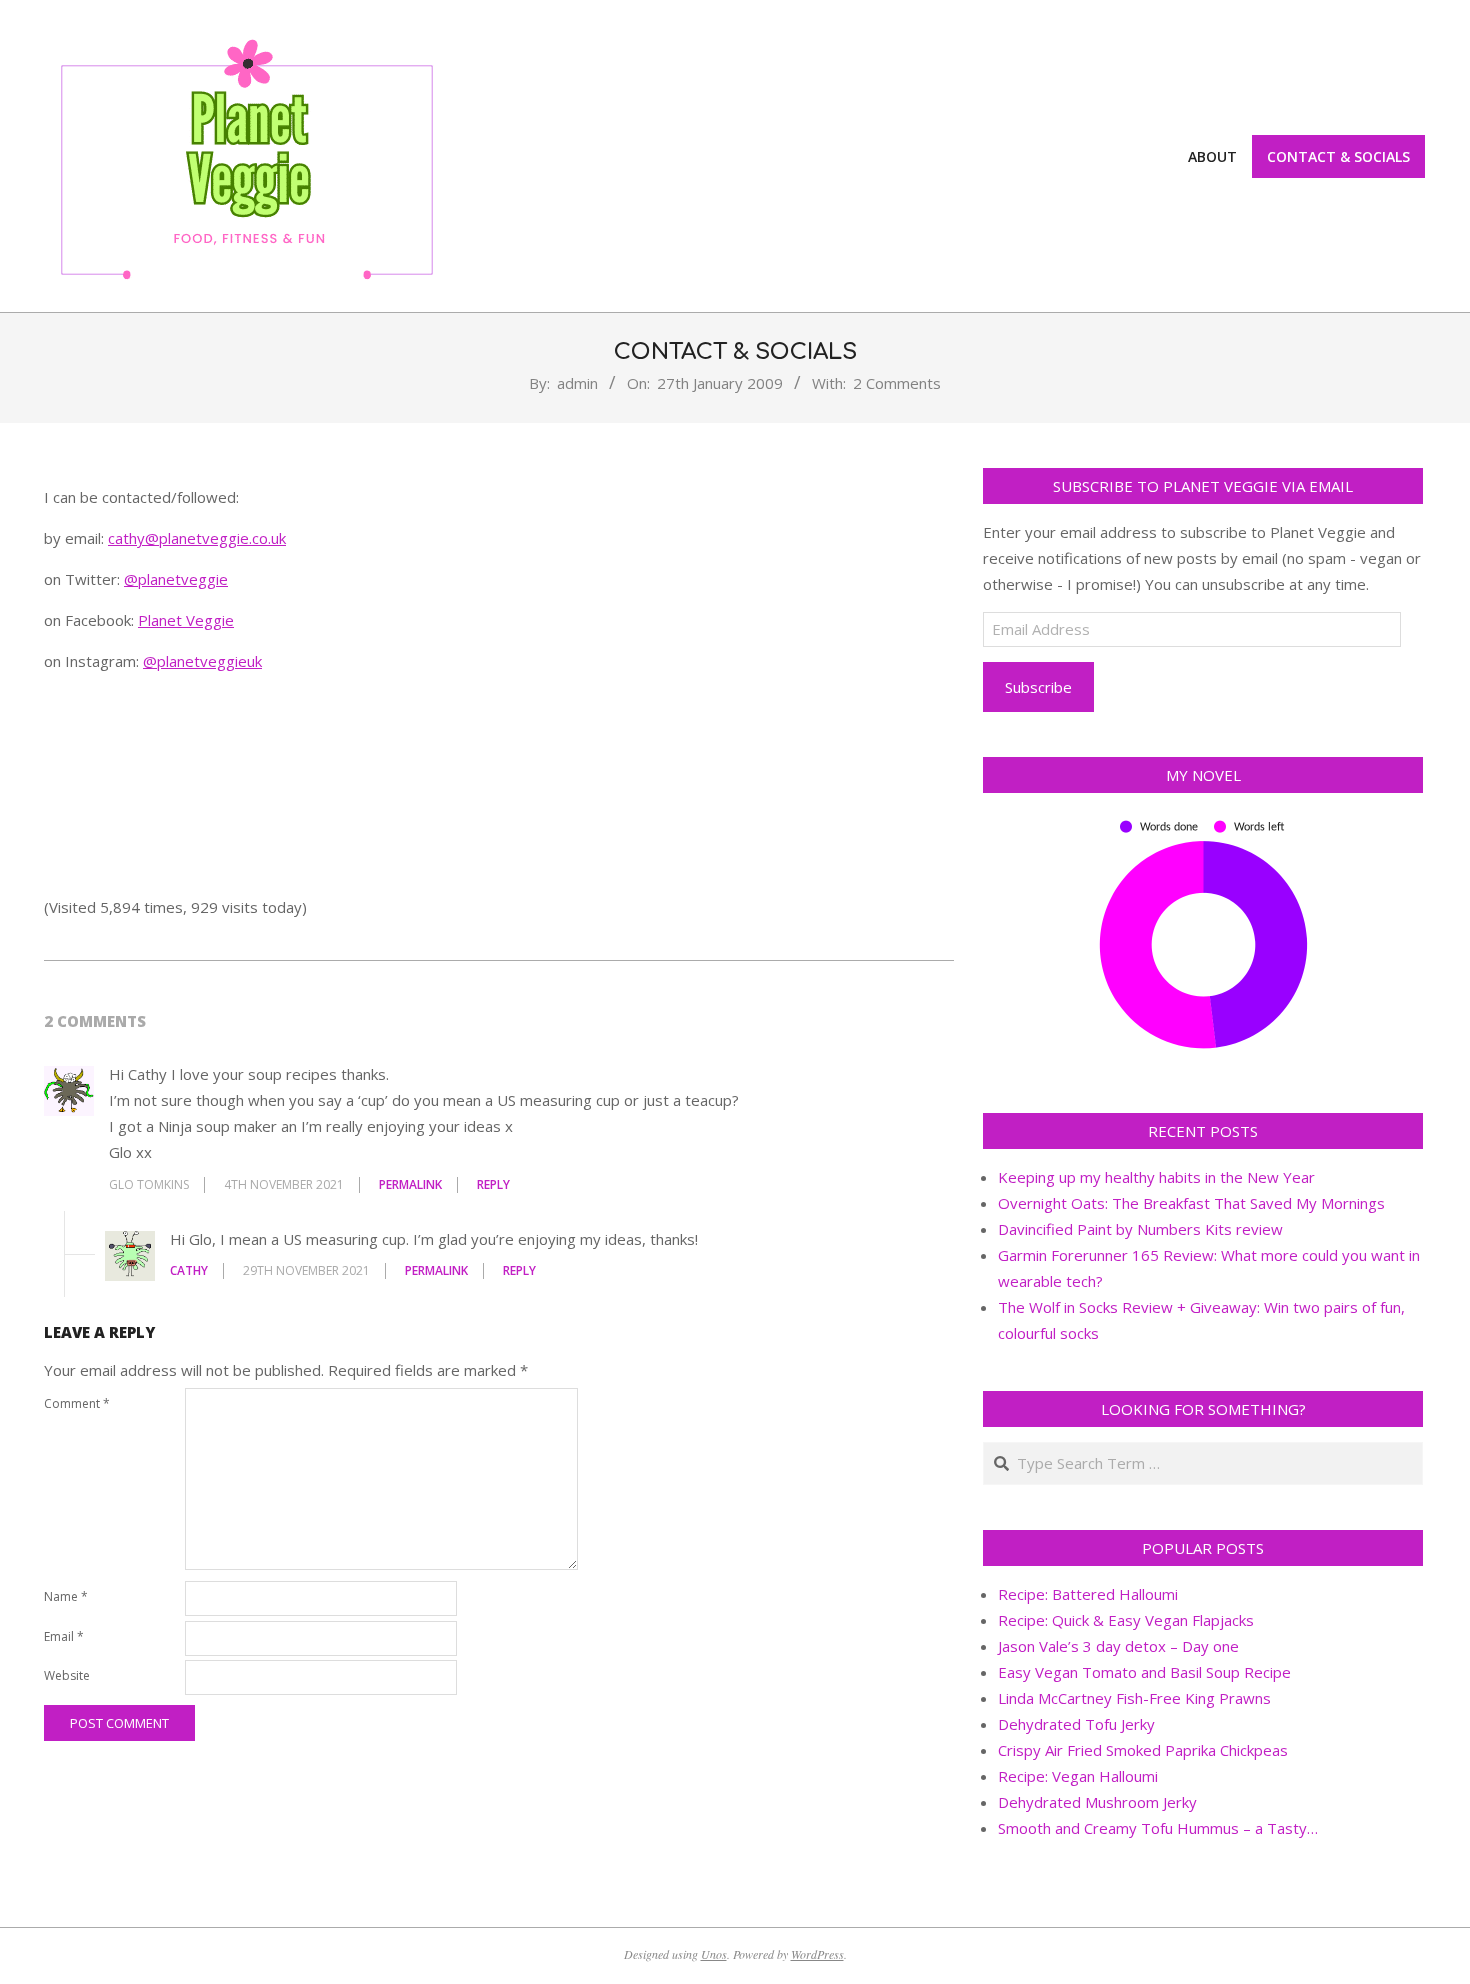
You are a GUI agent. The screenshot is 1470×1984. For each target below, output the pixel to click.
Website (67, 1675)
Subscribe (1038, 687)
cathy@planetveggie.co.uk (197, 538)
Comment (77, 1403)
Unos (714, 1954)
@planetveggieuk (202, 661)
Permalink (410, 1184)
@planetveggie (176, 579)
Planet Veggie (186, 620)
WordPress (817, 1954)
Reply (493, 1184)
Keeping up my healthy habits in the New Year (1156, 1177)
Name (66, 1596)
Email (64, 1636)
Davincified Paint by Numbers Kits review (1140, 1229)
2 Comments (897, 383)
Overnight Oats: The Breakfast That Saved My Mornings (1191, 1203)
